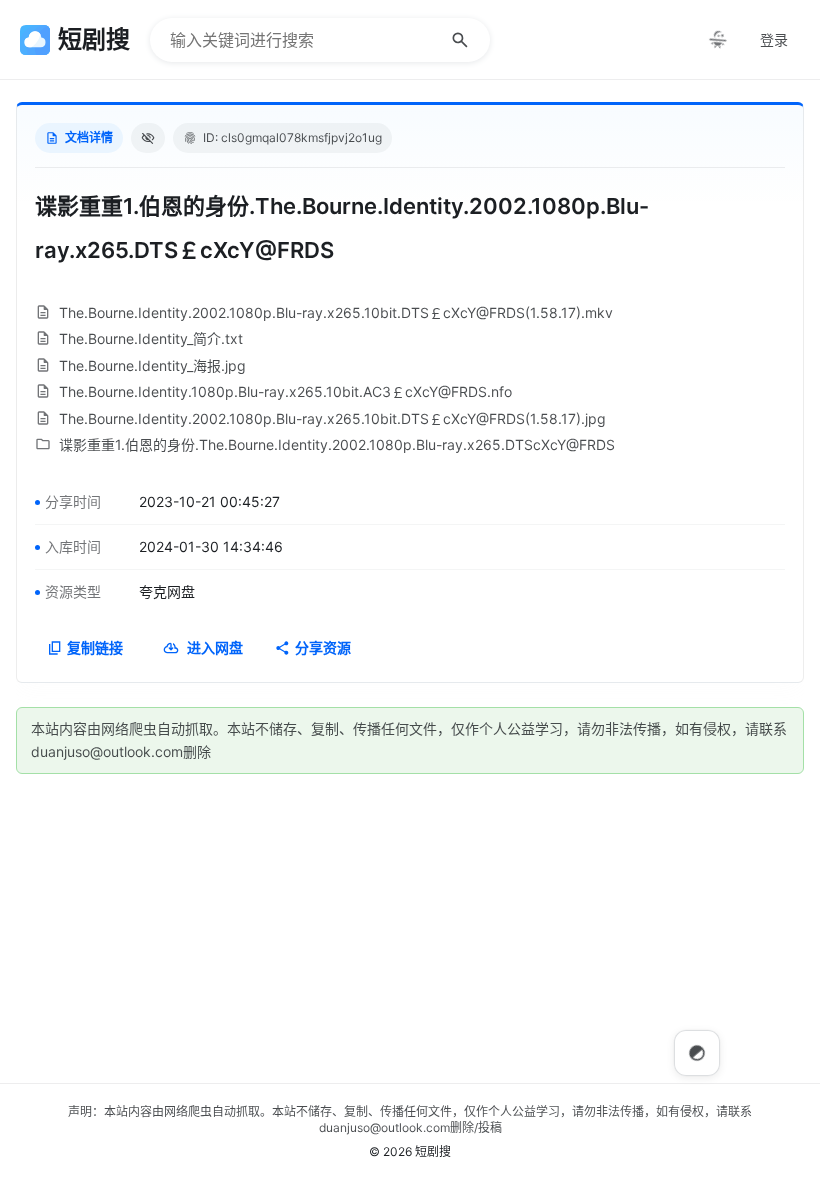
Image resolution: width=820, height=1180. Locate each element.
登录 (774, 39)
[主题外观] (718, 40)
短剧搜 (433, 1151)
